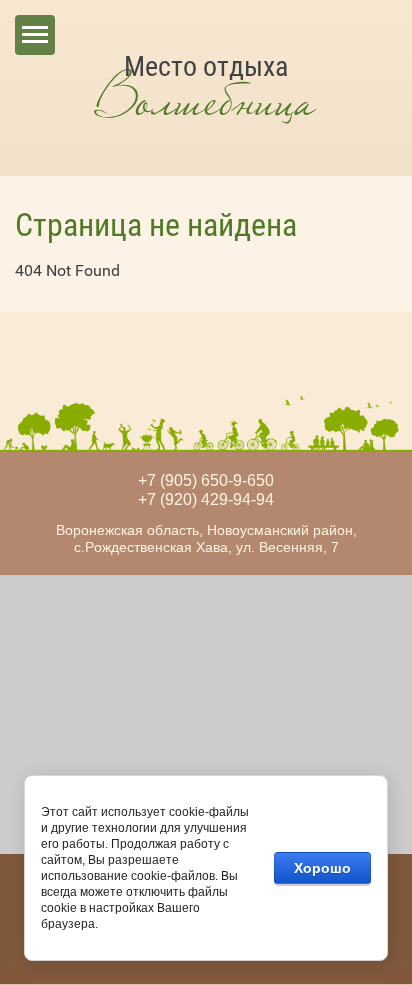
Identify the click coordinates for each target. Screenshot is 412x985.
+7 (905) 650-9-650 (206, 480)
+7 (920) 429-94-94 (206, 499)
